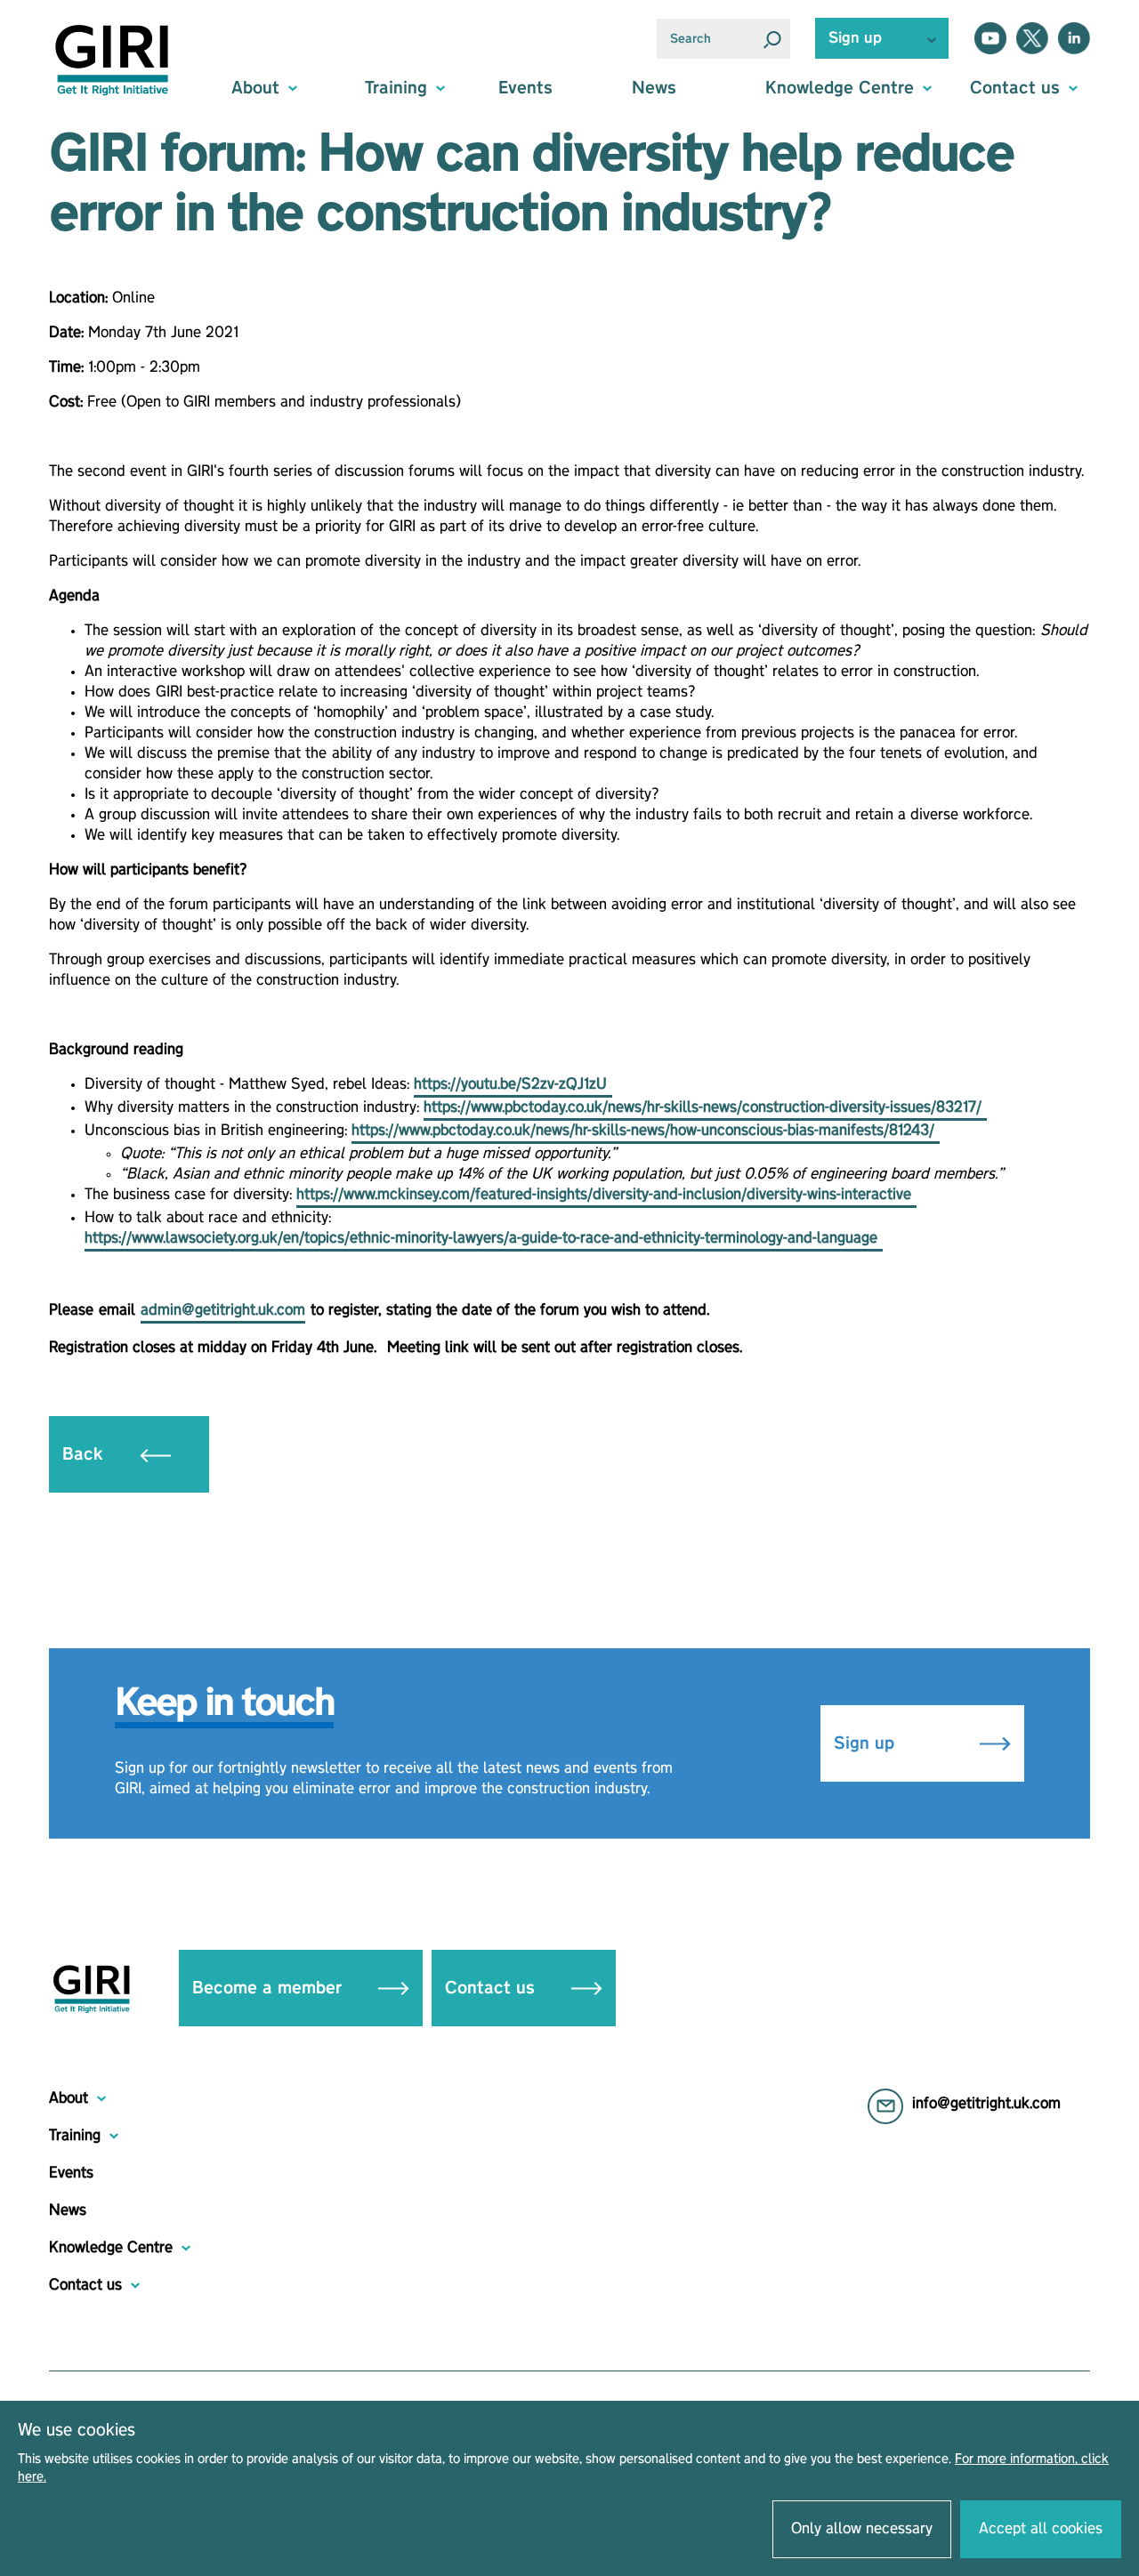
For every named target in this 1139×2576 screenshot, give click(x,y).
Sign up (867, 1743)
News (654, 88)
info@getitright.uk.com (986, 2104)
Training (75, 2136)
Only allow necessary (862, 2529)
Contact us (493, 1988)
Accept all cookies (1041, 2529)
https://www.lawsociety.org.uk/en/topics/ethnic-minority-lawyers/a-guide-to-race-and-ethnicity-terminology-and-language (484, 1238)
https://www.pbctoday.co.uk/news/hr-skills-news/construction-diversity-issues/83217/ (705, 1107)
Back (85, 1454)
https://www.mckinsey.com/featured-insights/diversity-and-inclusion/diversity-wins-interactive (606, 1195)
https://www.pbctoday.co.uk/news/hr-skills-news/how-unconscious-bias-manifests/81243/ (646, 1131)
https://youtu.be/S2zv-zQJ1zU (513, 1084)
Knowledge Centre (111, 2248)
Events (525, 88)
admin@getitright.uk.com (223, 1310)
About (69, 2098)
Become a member (270, 1988)
